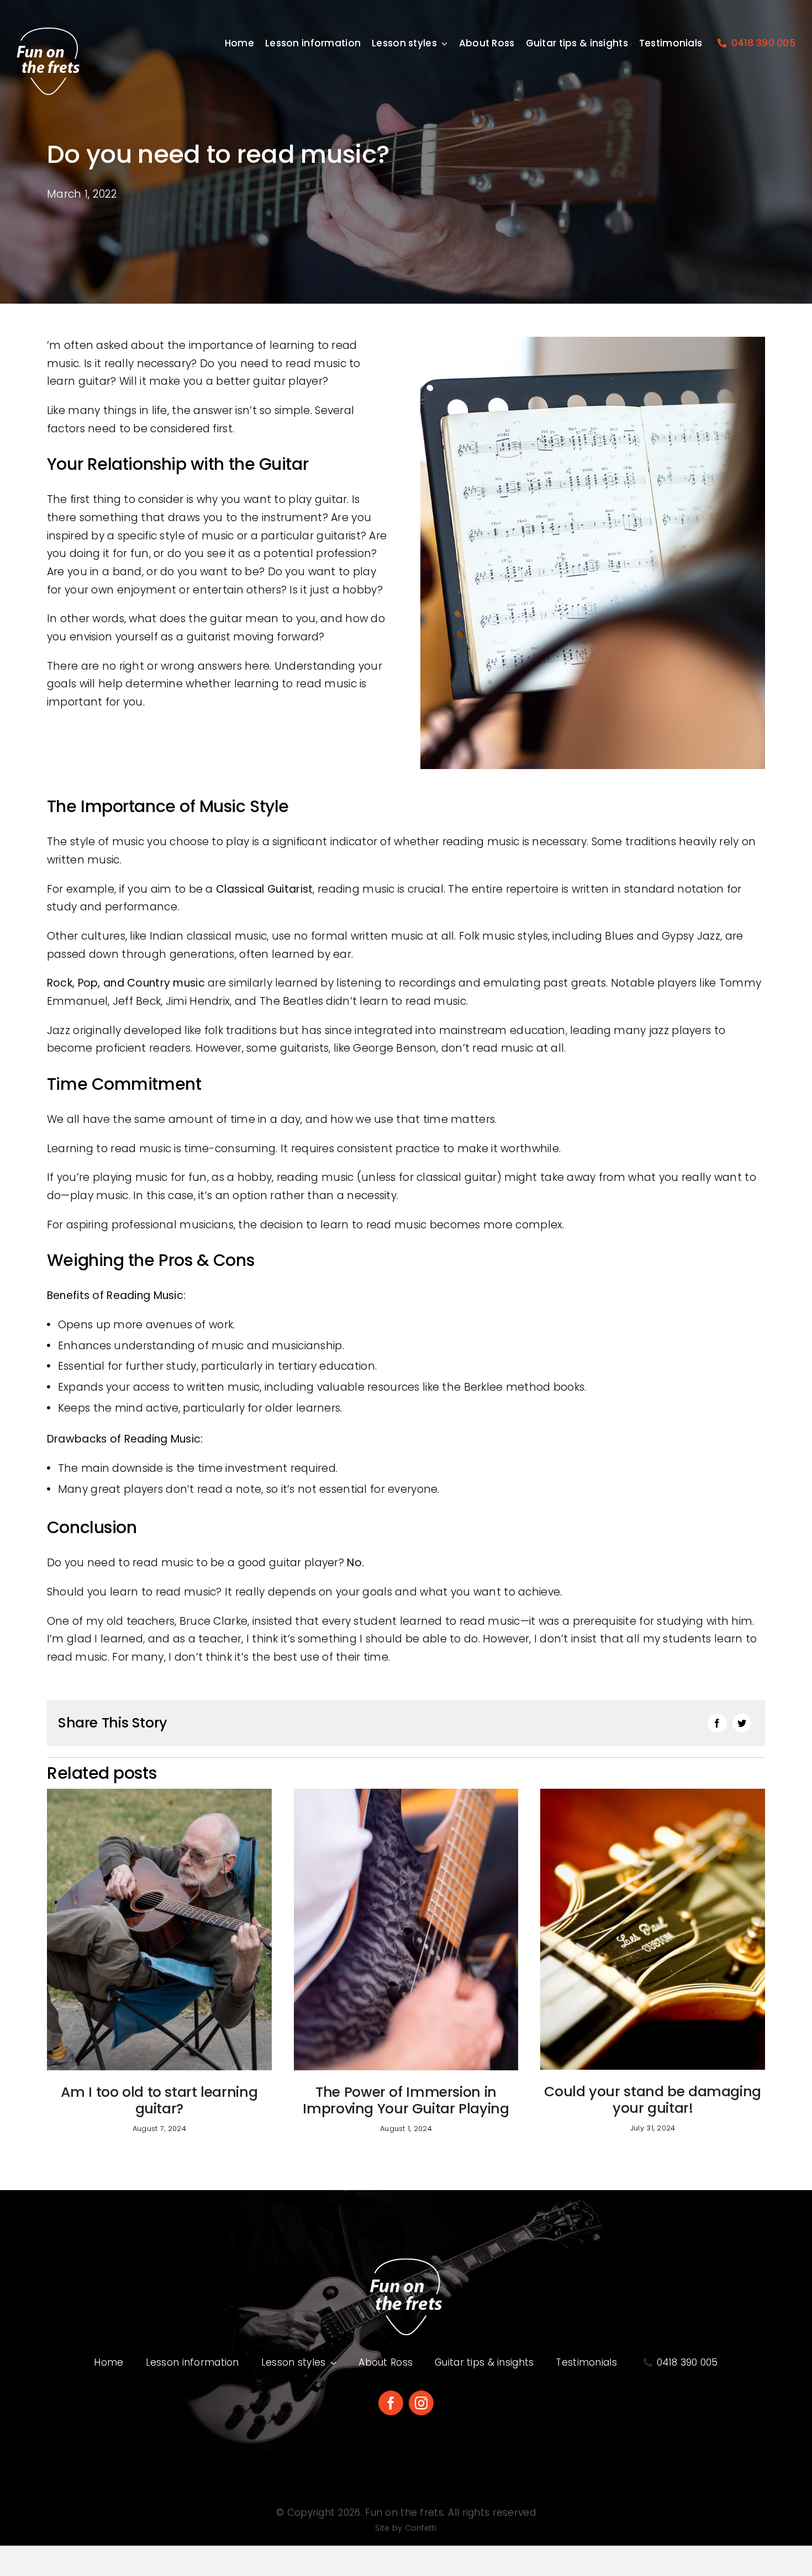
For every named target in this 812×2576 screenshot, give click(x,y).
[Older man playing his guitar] (159, 1794)
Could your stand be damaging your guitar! (653, 2100)
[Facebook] (717, 1723)
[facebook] (391, 2403)
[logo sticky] (48, 33)
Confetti (421, 2528)
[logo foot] (406, 2263)
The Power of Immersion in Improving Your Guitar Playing (406, 2100)
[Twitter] (742, 1723)
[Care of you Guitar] (653, 1794)
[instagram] (421, 2403)
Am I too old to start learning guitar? (159, 2100)
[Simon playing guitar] (406, 1794)
